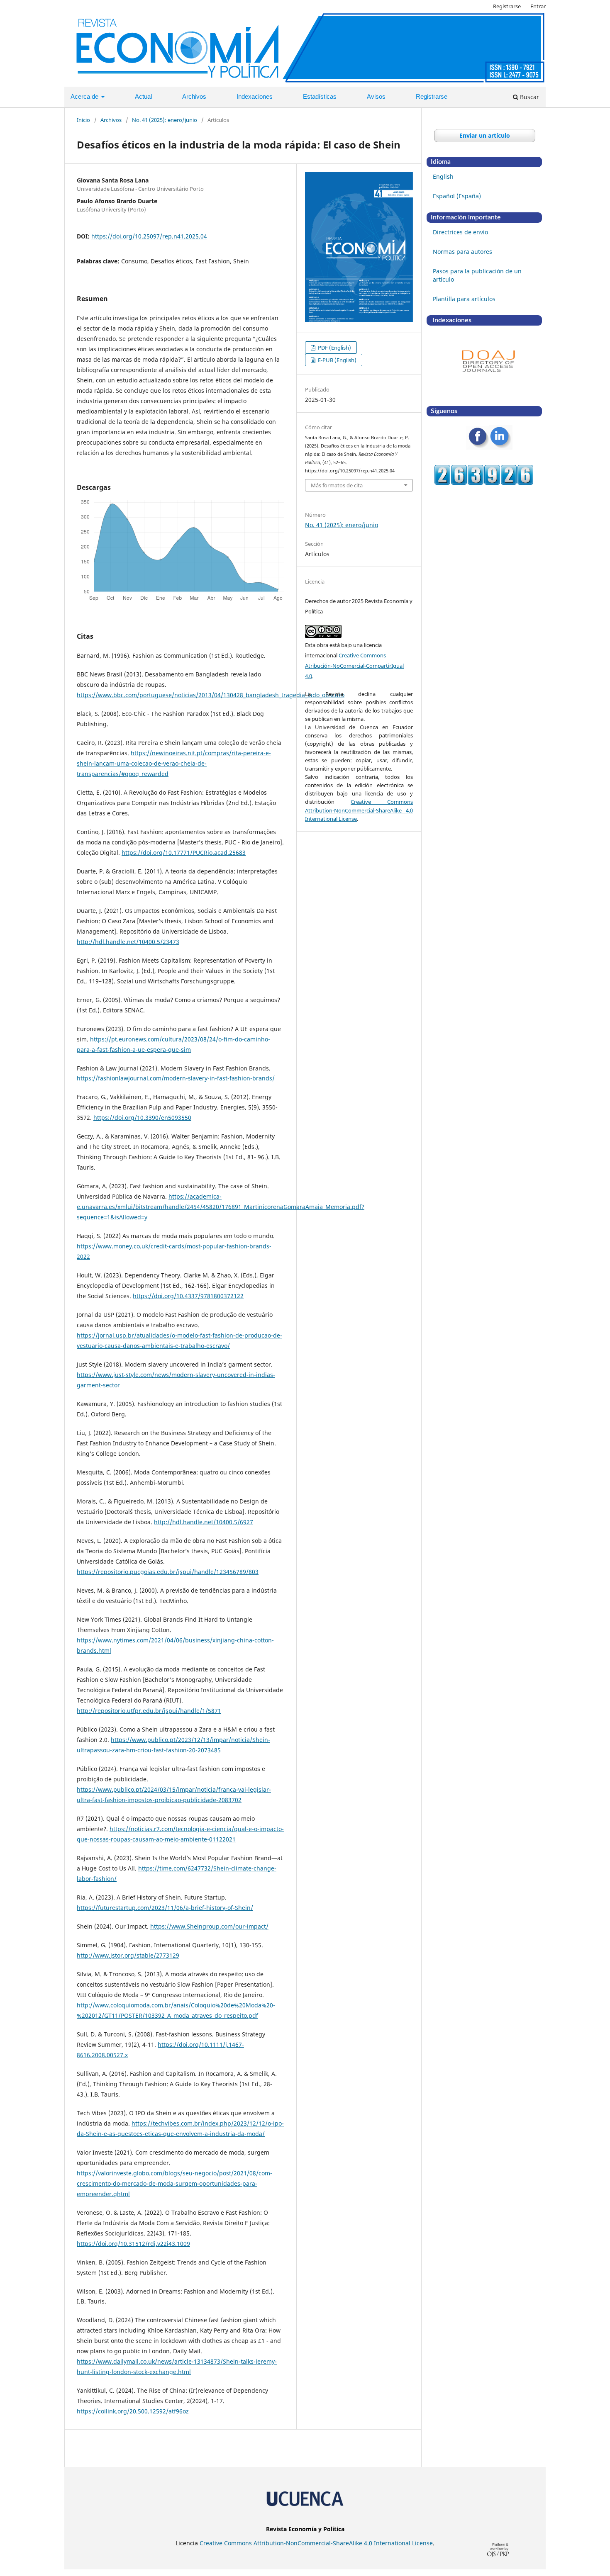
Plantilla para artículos (464, 299)
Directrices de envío (460, 232)
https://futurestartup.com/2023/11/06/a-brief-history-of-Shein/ (165, 1908)
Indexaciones (255, 96)
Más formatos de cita (337, 485)
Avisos (376, 96)
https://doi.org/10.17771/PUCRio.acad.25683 (184, 853)
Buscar (529, 97)
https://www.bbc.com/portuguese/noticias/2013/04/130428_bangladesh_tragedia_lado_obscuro (211, 695)
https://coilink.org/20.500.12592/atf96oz (133, 2411)
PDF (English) (334, 348)
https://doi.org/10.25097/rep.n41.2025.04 (149, 236)
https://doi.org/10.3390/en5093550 (142, 1118)
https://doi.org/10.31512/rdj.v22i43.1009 (133, 2244)
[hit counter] (484, 483)
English (443, 176)
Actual (143, 96)
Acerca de (85, 96)
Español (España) (457, 196)
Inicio (83, 120)
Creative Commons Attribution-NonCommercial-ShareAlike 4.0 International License (359, 810)
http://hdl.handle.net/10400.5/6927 (204, 1522)
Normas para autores (462, 252)
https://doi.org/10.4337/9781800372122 (188, 1296)
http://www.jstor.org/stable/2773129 (128, 1955)
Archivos (194, 96)
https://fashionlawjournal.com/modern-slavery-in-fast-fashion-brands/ (176, 1078)
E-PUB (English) (337, 360)
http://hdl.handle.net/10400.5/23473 (128, 942)
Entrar (538, 6)
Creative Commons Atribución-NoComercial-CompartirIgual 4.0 (354, 666)
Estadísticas (320, 96)
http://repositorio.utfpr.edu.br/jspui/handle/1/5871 (149, 1711)
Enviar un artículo (485, 135)
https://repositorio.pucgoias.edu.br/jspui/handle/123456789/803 (168, 1572)
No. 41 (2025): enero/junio (165, 120)
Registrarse (432, 96)
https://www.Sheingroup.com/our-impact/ (209, 1926)
